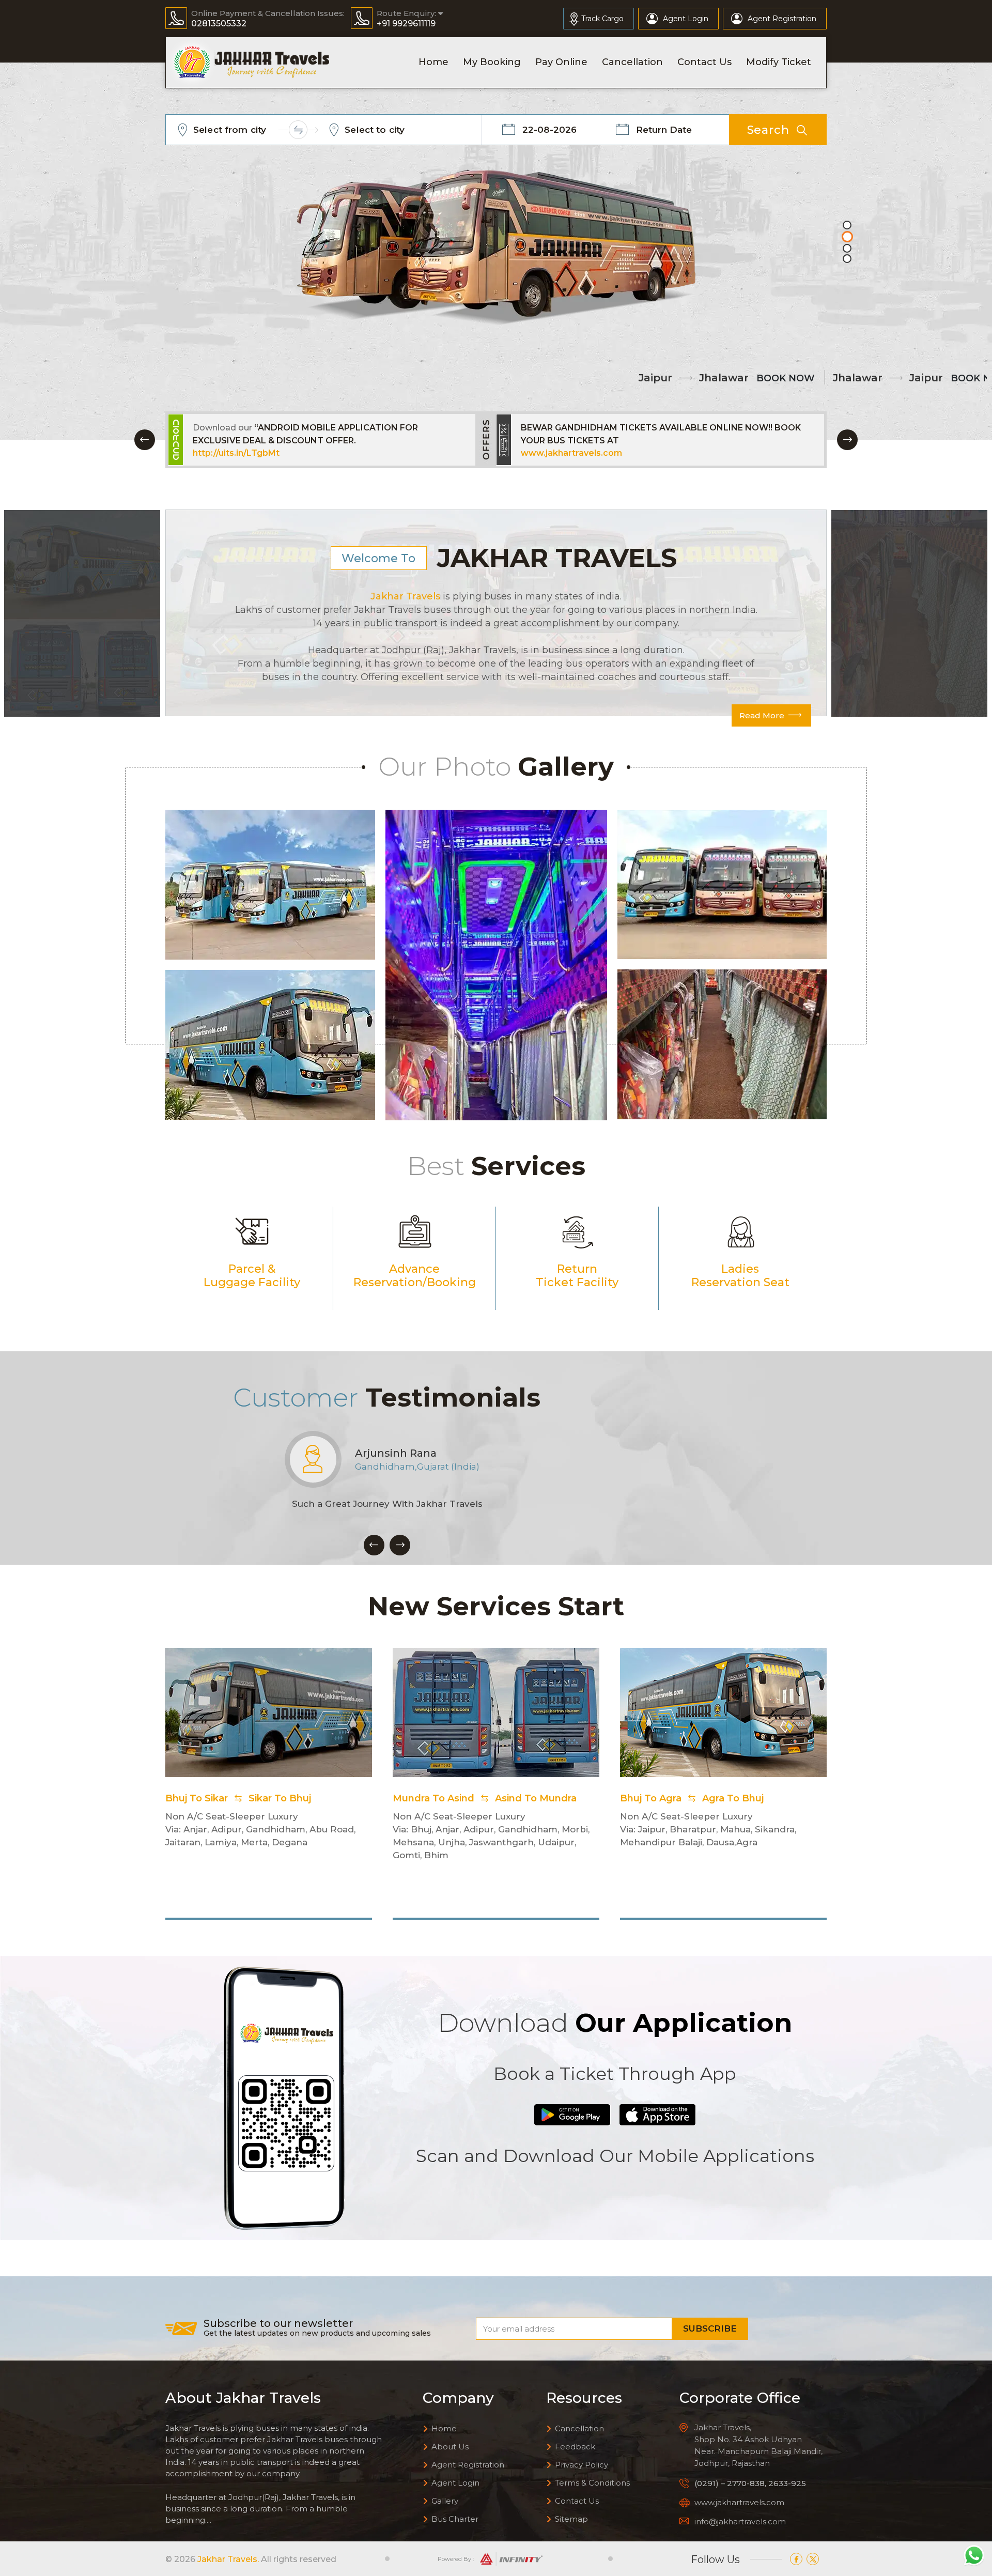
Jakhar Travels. (228, 2559)
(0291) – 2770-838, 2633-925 (750, 2483)
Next (847, 440)
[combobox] (253, 130)
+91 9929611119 (406, 24)
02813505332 (219, 24)
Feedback (575, 2447)
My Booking (492, 62)
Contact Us (704, 62)
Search (768, 130)
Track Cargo (602, 19)
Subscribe (710, 2328)
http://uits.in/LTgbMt (564, 453)
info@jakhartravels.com (740, 2521)
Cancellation (632, 62)
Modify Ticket (779, 62)
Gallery (445, 2501)
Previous (145, 440)
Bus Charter (455, 2519)
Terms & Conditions (592, 2483)
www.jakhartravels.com (243, 453)
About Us (450, 2447)
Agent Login (686, 19)
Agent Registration (782, 19)
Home (433, 62)
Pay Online (561, 62)
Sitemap (571, 2519)
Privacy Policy (582, 2465)
